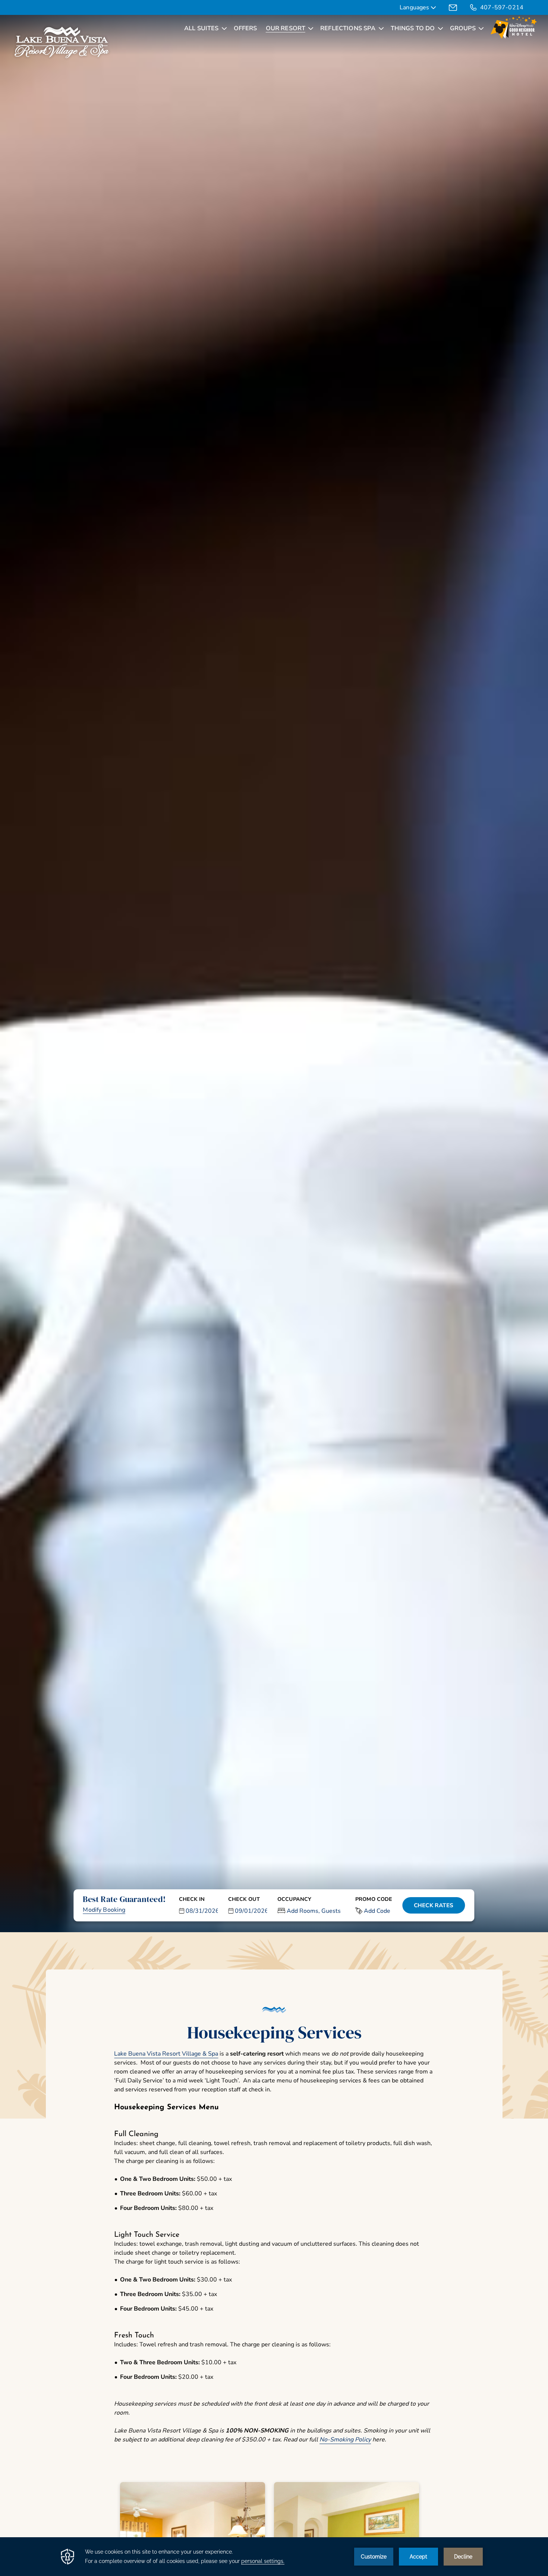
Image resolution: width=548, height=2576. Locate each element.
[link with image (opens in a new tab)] (514, 28)
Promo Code (374, 1899)
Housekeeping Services (274, 2032)
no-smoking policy (345, 2440)
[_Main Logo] (62, 43)
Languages (415, 8)
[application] (274, 2557)
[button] (199, 1905)
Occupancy (294, 1899)
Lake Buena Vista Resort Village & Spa (166, 2054)
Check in (192, 1899)
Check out (244, 1899)
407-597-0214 (502, 7)
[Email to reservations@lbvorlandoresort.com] (453, 7)
